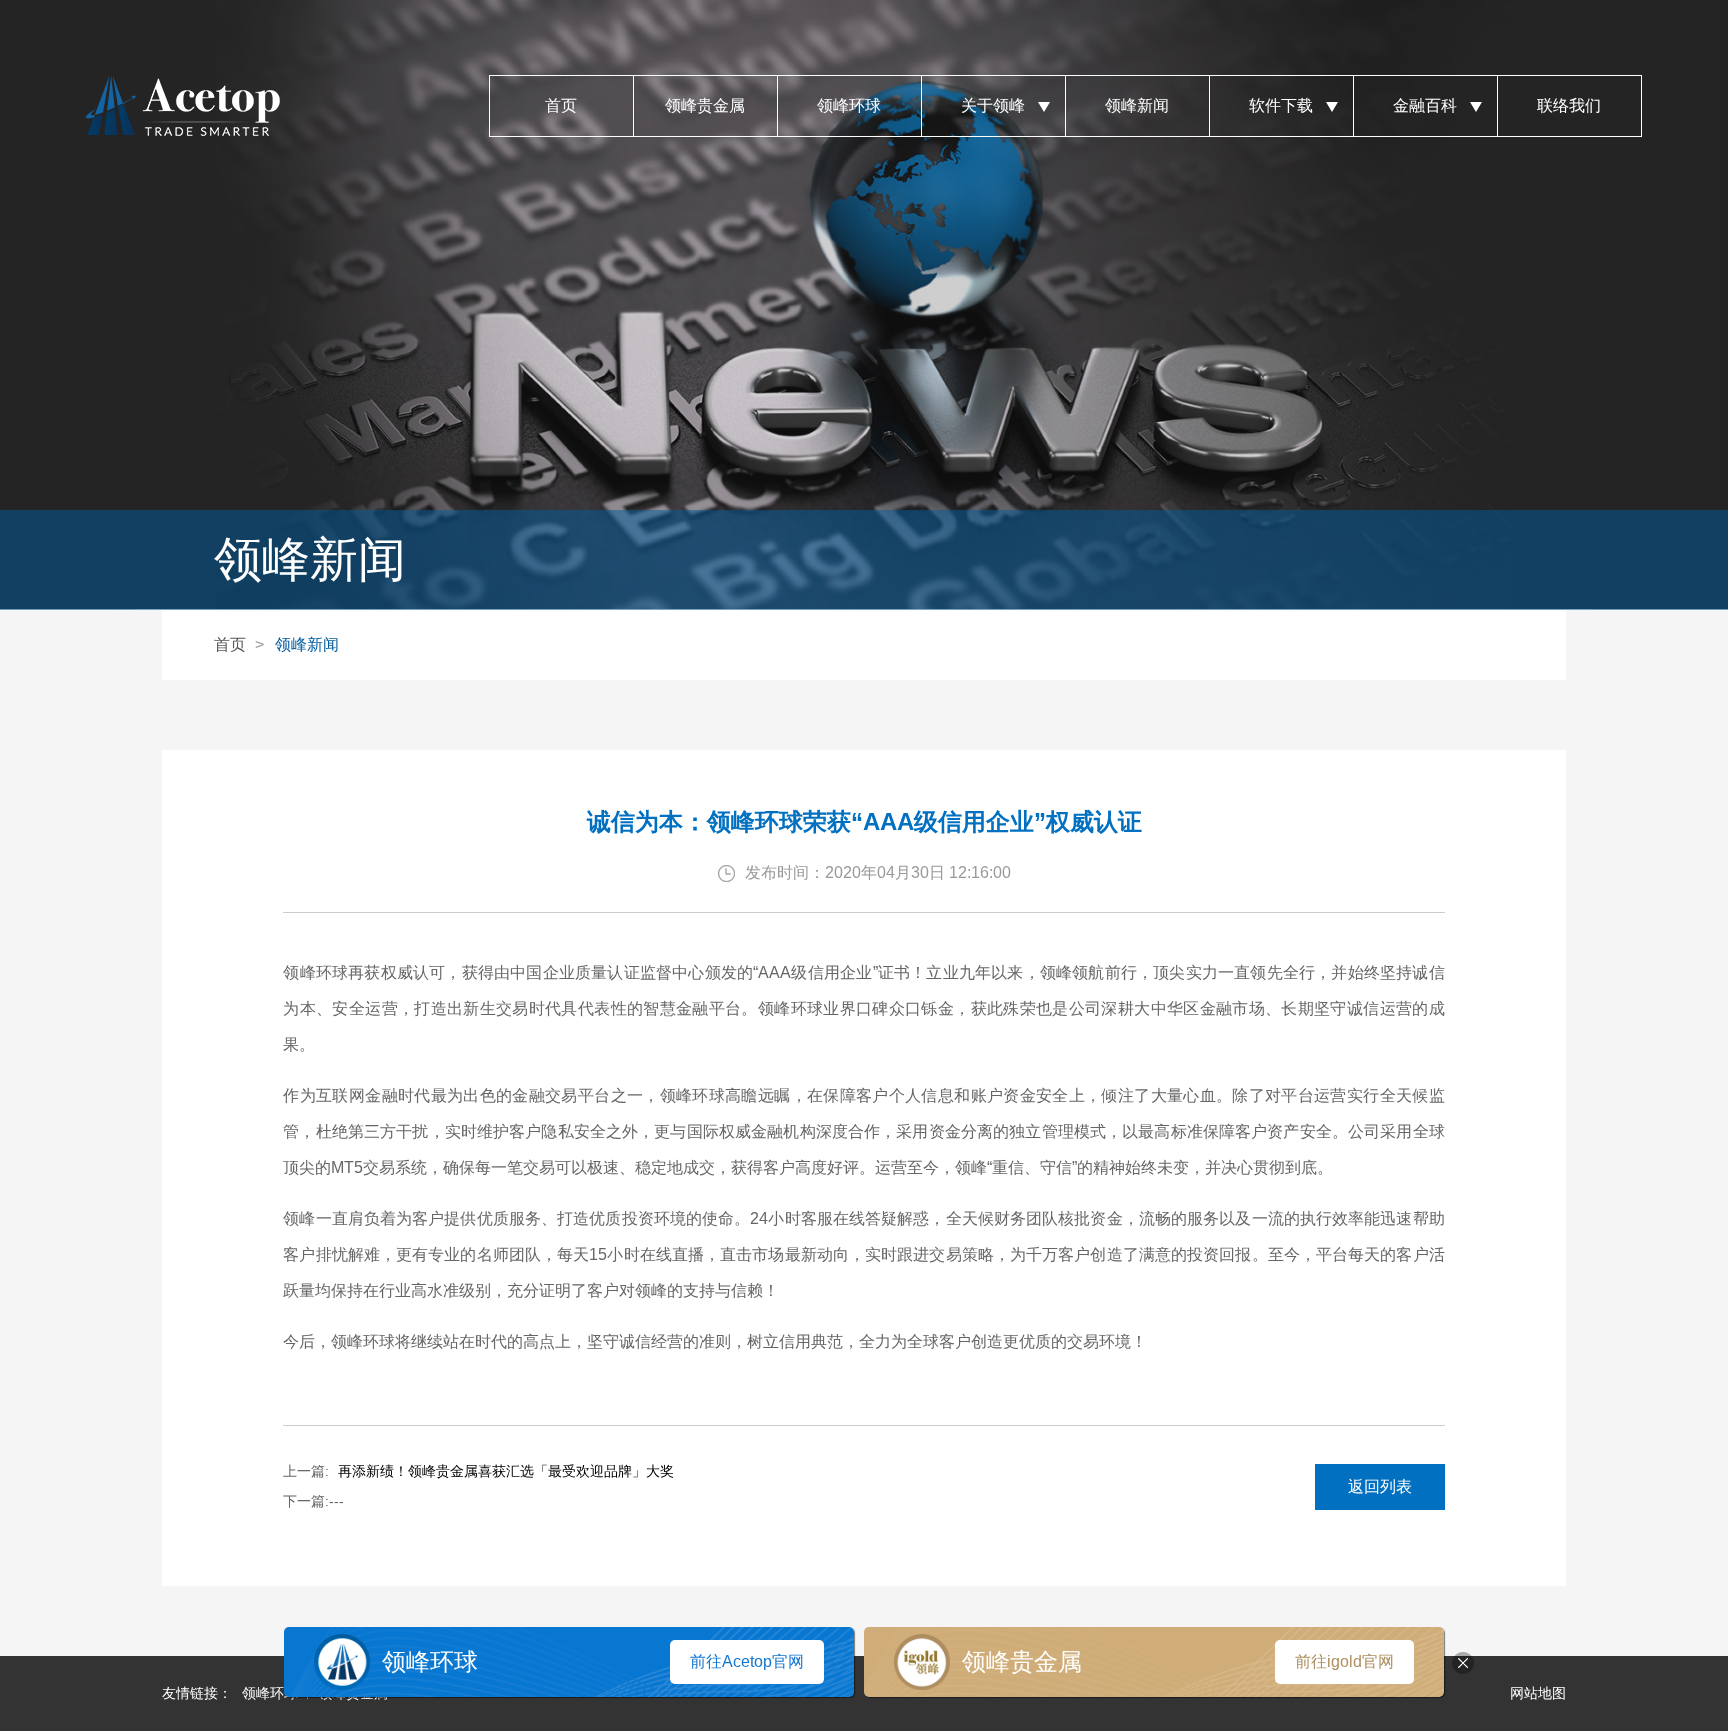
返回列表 (1380, 1486)
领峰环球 (849, 105)
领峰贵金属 (705, 105)
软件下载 (1281, 105)
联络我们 (1569, 105)
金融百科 (1425, 105)
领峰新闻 (1137, 105)
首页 (561, 105)
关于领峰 (993, 105)
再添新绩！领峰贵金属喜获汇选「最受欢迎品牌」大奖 (506, 1471)
